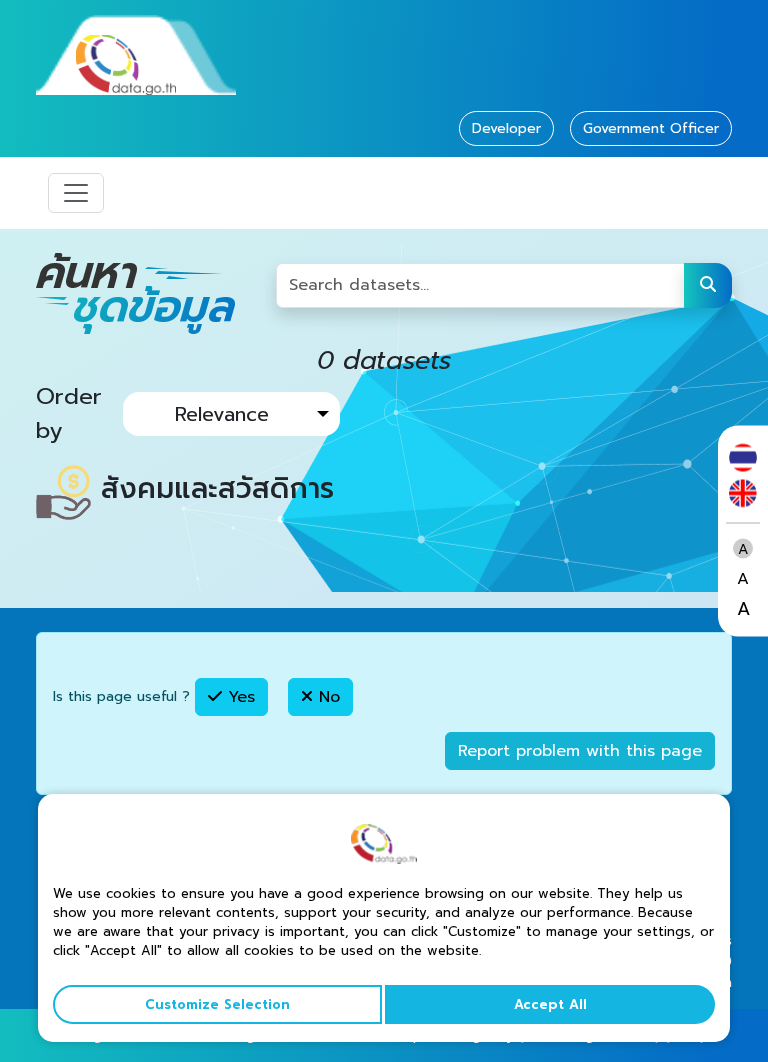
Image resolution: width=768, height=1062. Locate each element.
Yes (238, 697)
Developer (506, 128)
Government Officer (651, 128)
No (326, 697)
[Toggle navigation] (76, 193)
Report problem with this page (580, 751)
